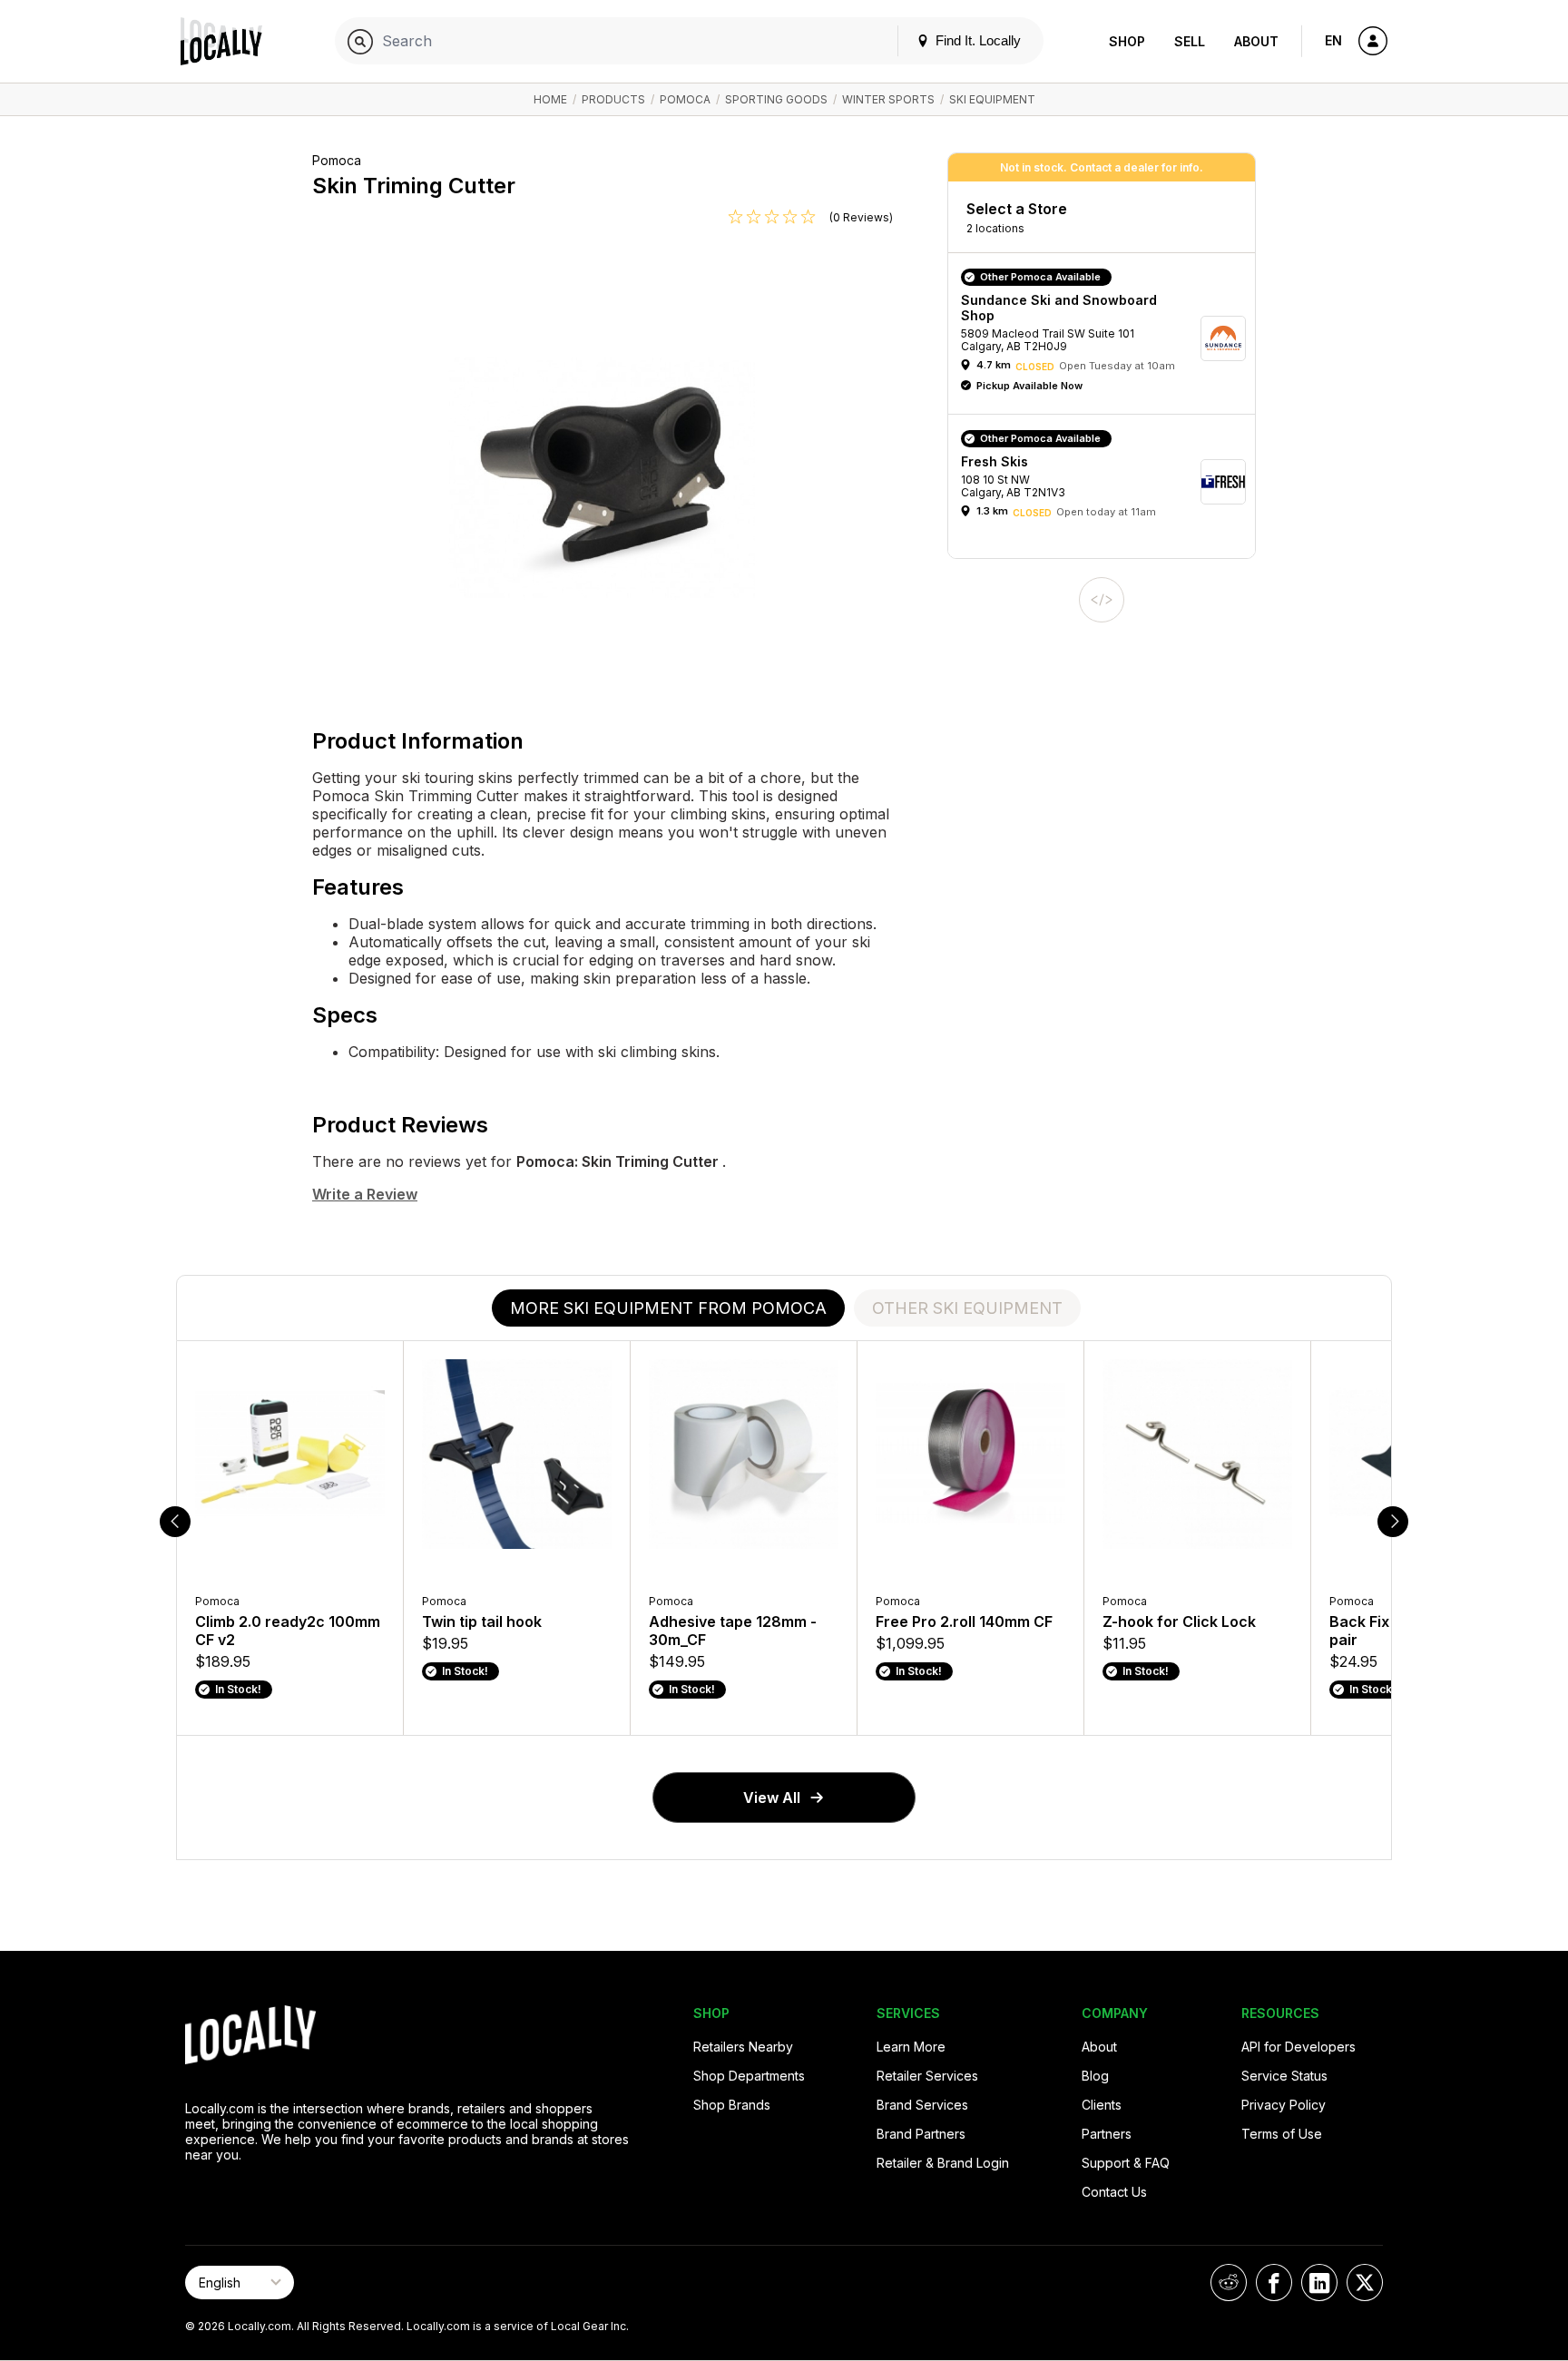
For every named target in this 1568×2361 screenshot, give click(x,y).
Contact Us (1114, 2192)
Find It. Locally (976, 40)
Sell (1190, 41)
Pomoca (685, 99)
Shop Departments (749, 2076)
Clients (1102, 2105)
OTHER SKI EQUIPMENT (967, 1308)
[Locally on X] (1365, 2283)
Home (550, 99)
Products (613, 99)
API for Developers (1298, 2047)
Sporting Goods (776, 99)
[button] (1108, 338)
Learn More (911, 2047)
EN (1333, 40)
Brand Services (922, 2105)
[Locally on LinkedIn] (1319, 2283)
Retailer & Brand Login (943, 2163)
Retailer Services (927, 2076)
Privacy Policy (1284, 2105)
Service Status (1284, 2076)
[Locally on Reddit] (1229, 2283)
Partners (1107, 2134)
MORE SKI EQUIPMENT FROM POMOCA (668, 1308)
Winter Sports (888, 99)
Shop (1127, 41)
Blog (1095, 2076)
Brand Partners (921, 2134)
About (1256, 41)
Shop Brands (732, 2105)
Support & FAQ (1126, 2163)
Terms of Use (1282, 2134)
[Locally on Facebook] (1274, 2283)
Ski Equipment (992, 99)
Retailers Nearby (743, 2047)
